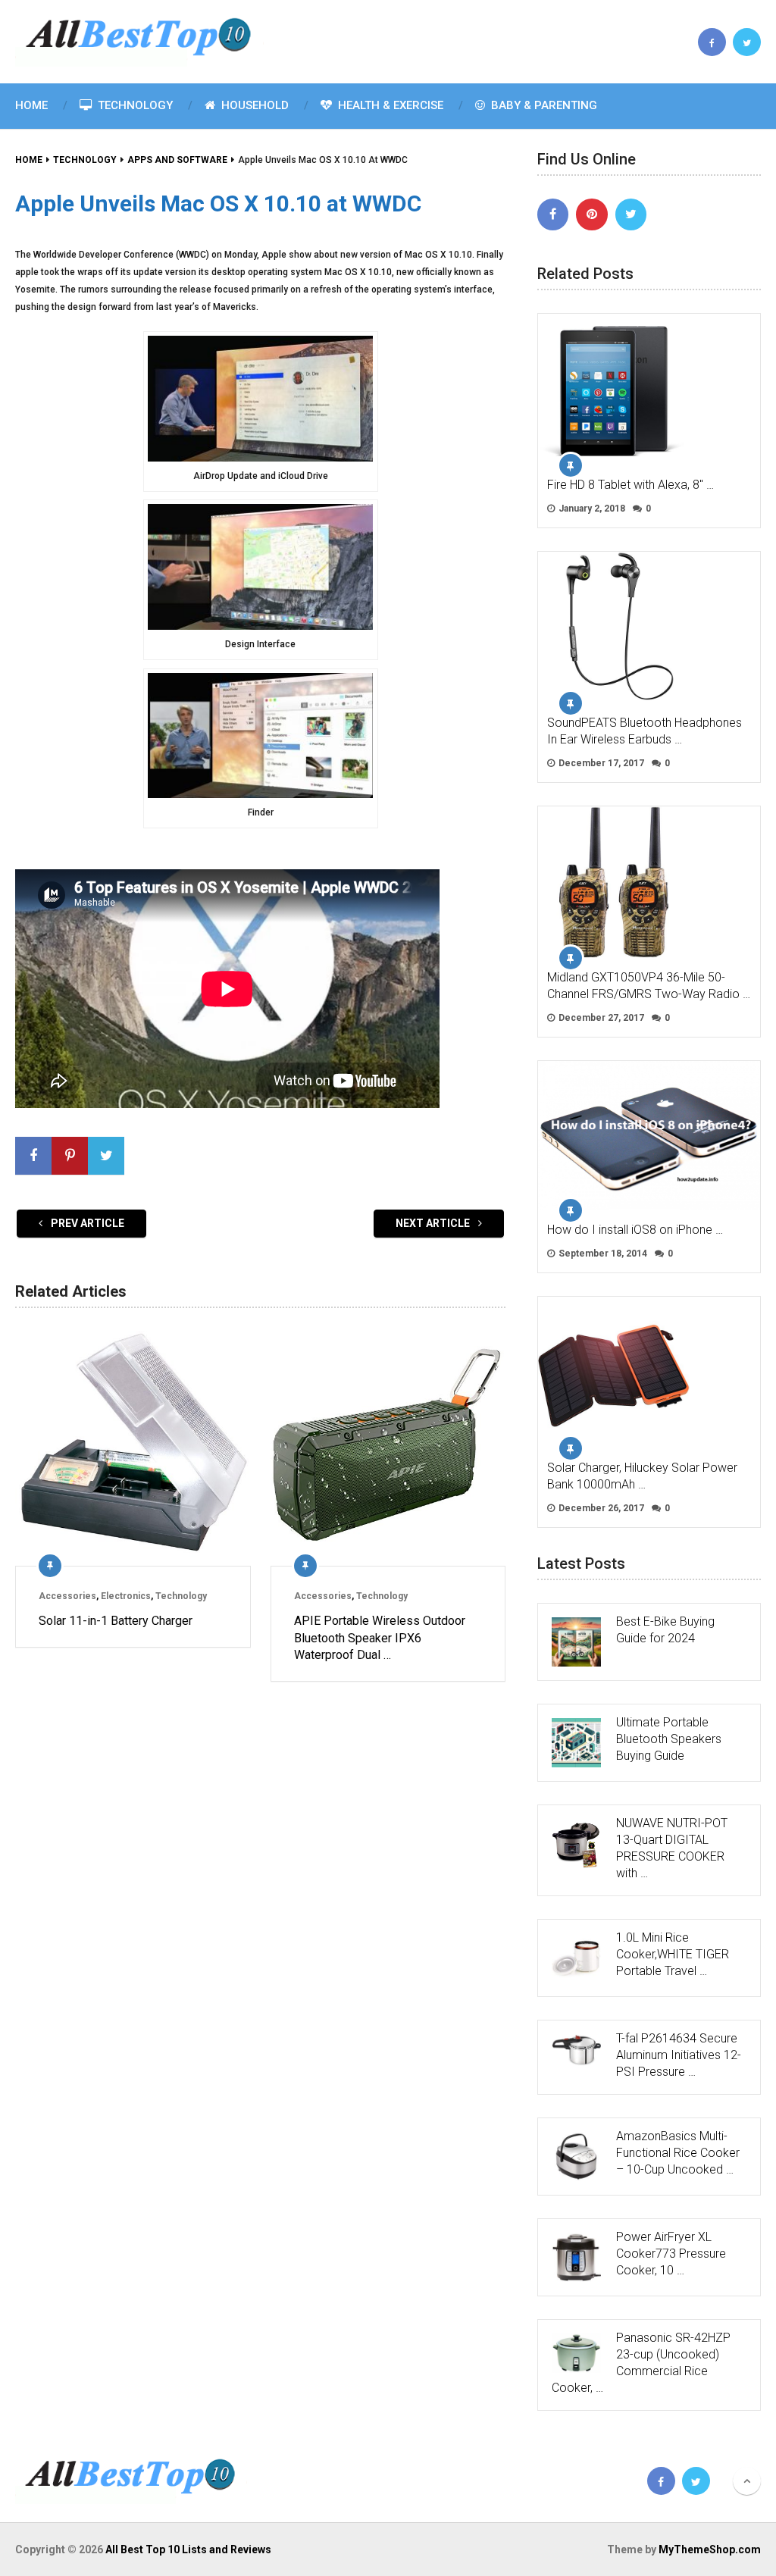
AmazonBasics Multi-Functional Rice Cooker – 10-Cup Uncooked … (678, 2153)
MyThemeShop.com (710, 2549)
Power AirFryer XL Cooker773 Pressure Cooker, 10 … (671, 2254)
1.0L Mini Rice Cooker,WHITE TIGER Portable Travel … (673, 1954)
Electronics (126, 1596)
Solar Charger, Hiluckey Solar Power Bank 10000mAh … (642, 1476)
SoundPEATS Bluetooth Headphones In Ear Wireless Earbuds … (645, 731)
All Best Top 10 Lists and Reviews (188, 2549)
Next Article (434, 1223)
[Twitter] (631, 214)
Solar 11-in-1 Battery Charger (116, 1621)
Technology (134, 105)
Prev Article (86, 1223)
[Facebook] (553, 214)
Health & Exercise (389, 105)
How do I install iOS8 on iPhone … (635, 1230)
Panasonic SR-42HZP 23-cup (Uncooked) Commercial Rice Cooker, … (641, 2363)
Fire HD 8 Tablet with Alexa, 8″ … (630, 485)
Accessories (67, 1596)
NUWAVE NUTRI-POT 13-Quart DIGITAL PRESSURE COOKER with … (672, 1848)
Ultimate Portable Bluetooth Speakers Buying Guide (669, 1739)
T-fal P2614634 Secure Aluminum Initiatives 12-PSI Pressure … (679, 2055)
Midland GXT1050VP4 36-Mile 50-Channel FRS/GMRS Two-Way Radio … (649, 986)
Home (31, 105)
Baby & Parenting (543, 105)
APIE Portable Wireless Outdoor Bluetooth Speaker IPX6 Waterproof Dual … (380, 1638)
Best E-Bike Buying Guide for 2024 (665, 1630)
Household (253, 105)
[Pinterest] (592, 214)
